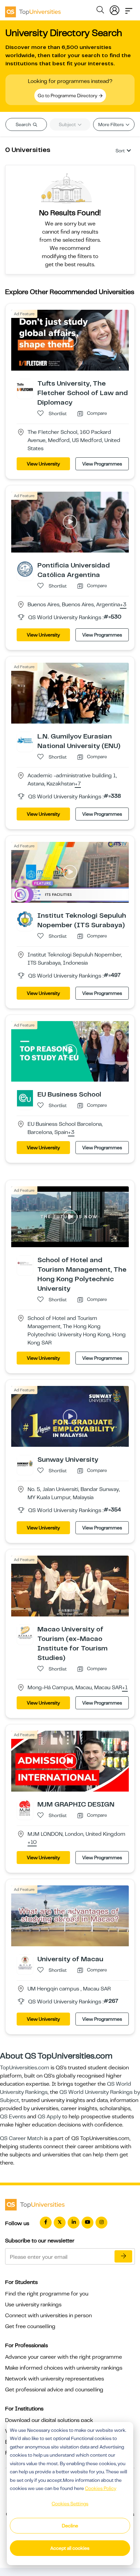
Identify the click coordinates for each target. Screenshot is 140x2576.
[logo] (33, 10)
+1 (125, 1688)
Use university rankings (33, 2305)
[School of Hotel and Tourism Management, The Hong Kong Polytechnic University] (25, 1264)
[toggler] (129, 9)
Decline (70, 2526)
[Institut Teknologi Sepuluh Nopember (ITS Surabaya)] (25, 919)
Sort (120, 151)
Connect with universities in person (48, 2316)
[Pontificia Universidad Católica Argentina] (25, 569)
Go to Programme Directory (68, 96)
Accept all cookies (70, 2548)
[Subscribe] (123, 2256)
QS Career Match (21, 2138)
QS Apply (49, 2117)
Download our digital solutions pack (49, 2420)
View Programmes (102, 464)
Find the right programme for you (47, 2294)
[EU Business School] (25, 1098)
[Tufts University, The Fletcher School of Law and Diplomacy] (25, 387)
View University (43, 464)
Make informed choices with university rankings (64, 2368)
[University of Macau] (25, 1962)
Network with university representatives (55, 2379)
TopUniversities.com (25, 2068)
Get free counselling (30, 2326)
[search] (100, 11)
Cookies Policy (101, 2488)
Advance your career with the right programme (64, 2357)
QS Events (13, 2117)
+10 (32, 1843)
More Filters (111, 124)
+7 (78, 784)
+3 (123, 605)
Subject (68, 124)
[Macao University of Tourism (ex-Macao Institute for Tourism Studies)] (25, 1633)
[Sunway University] (25, 1463)
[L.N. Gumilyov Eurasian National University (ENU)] (25, 740)
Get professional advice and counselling (54, 2390)
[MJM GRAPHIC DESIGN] (25, 1808)
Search (24, 124)
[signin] (115, 9)
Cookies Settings (70, 2504)
